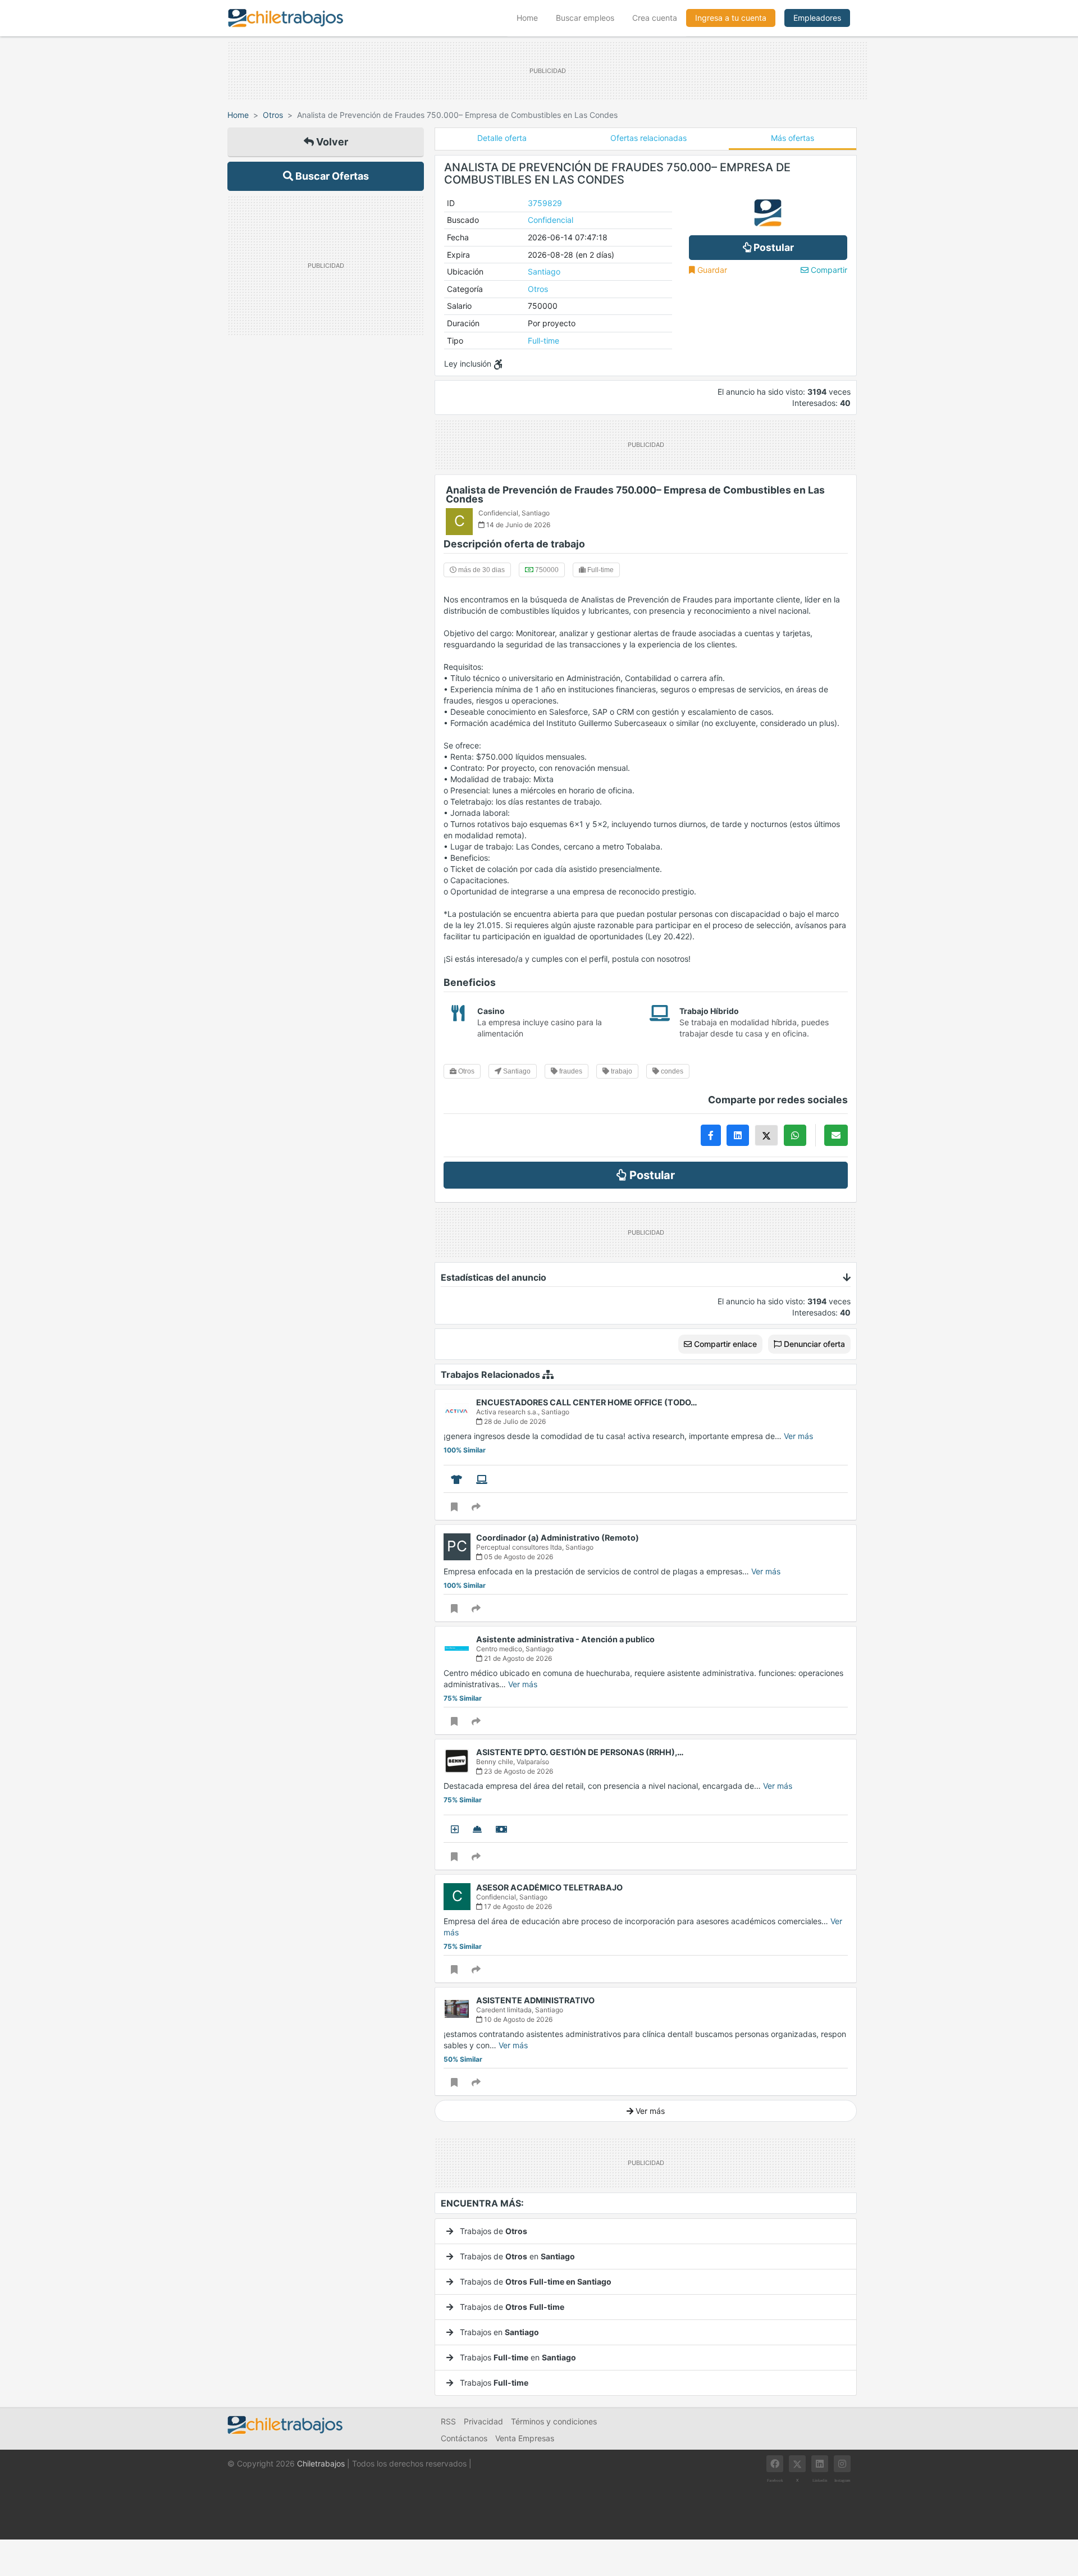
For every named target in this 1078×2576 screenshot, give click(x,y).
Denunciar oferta (813, 1344)
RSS (448, 2421)
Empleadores (817, 18)
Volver (331, 142)
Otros (273, 115)
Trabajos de (492, 2231)
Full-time (543, 341)
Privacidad (483, 2421)
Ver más (798, 1436)
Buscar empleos (585, 18)
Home (532, 17)
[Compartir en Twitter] (766, 1135)
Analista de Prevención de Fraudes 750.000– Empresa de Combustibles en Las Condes (635, 494)
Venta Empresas (525, 2438)
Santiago (544, 271)
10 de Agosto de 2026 (517, 2019)
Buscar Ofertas (331, 176)
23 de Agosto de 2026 (518, 1771)
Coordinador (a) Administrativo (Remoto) (558, 1538)
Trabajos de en (516, 2256)
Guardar (711, 270)
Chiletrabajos (321, 2463)
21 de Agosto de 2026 (517, 1658)
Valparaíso (533, 1762)
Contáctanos (464, 2438)
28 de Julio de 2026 (514, 1421)
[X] (797, 2464)
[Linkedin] (820, 2464)
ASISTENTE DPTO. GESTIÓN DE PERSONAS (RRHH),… (580, 1752)
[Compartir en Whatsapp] (795, 1135)
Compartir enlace (724, 1344)
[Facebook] (775, 2464)
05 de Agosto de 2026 (518, 1557)
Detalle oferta (502, 138)
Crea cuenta (655, 18)
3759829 (545, 203)
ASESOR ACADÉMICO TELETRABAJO (549, 1887)
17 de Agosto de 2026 (517, 1906)
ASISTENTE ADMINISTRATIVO (535, 2000)
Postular (773, 247)
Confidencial (551, 220)
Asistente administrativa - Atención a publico (565, 1639)
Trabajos (493, 2383)
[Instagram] (842, 2464)
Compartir (828, 270)
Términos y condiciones (554, 2421)
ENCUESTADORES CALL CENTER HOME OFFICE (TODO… (587, 1402)
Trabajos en (498, 2332)
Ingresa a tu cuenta (731, 18)
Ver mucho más (471, 2127)
